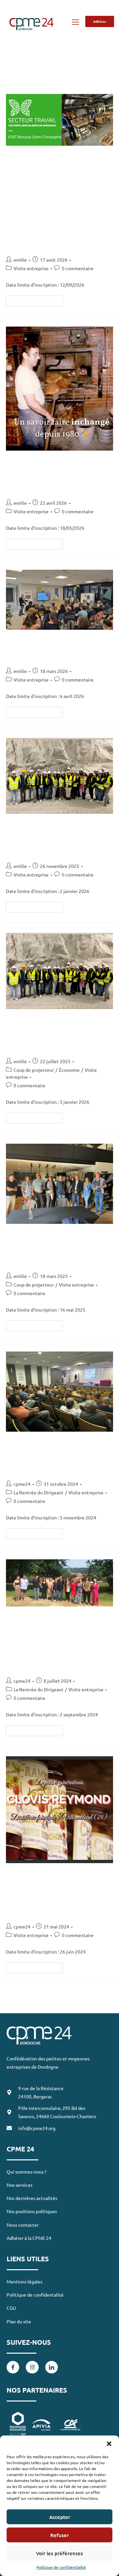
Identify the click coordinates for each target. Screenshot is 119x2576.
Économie (69, 1070)
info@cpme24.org (37, 2128)
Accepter (60, 2517)
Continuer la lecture (37, 300)
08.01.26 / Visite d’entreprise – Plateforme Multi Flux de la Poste (57, 1034)
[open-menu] (75, 23)
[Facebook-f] (13, 2367)
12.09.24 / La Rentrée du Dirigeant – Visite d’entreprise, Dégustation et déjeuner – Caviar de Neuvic (57, 1643)
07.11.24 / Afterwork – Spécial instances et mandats (51, 1457)
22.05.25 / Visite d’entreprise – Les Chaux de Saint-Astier (55, 1249)
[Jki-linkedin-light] (52, 2367)
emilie (20, 260)
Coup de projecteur (34, 1070)
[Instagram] (32, 2367)
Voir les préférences (59, 2553)
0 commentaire (78, 268)
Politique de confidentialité (61, 2567)
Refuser (59, 2535)
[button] (109, 2444)
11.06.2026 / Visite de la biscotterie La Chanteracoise (54, 476)
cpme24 (22, 1484)
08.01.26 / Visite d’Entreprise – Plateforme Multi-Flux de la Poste (58, 839)
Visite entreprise (31, 268)
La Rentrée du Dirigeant (39, 1492)
